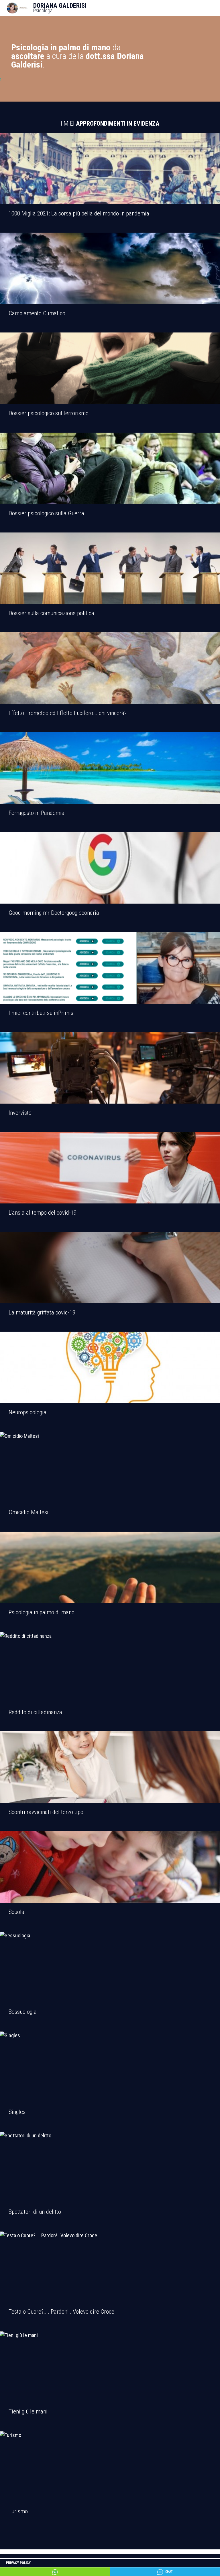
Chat (169, 2572)
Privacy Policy (18, 2563)
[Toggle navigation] (216, 8)
